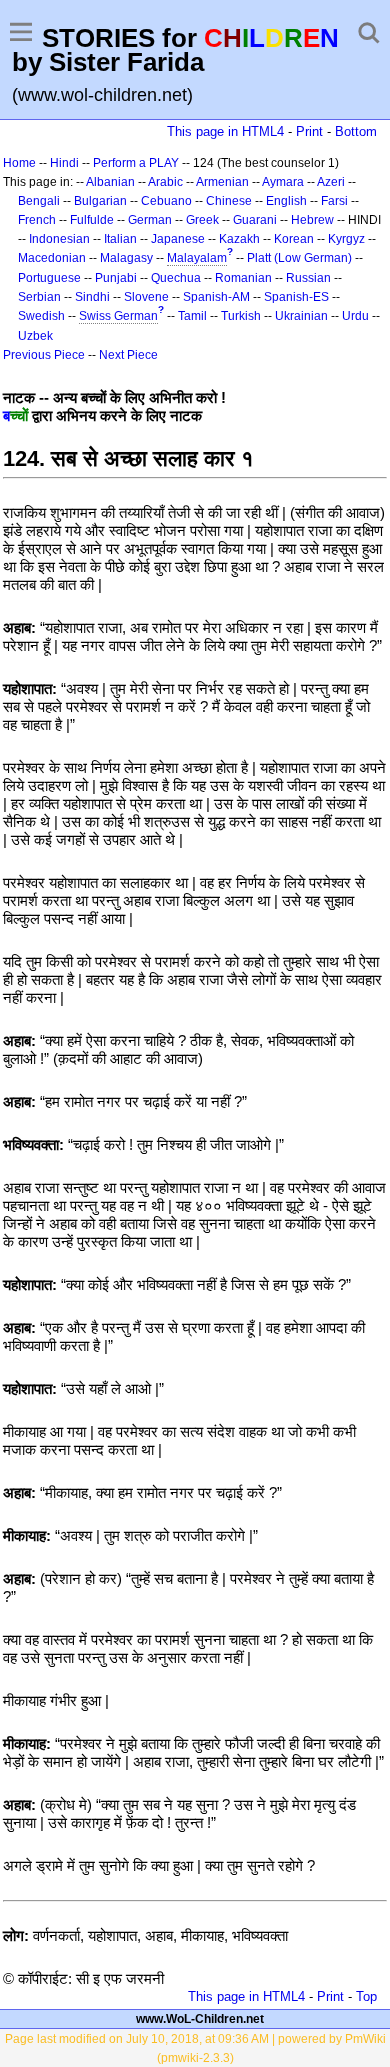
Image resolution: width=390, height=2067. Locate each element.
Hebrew (312, 220)
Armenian (222, 182)
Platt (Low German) (299, 258)
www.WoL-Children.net (200, 2019)
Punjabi (116, 278)
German (150, 220)
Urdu (355, 316)
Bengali (39, 201)
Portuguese (49, 278)
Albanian (110, 182)
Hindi (64, 163)
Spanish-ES (296, 297)
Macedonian (52, 258)
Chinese (229, 201)
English (286, 201)
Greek (202, 220)
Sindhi (92, 297)
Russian (308, 278)
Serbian (39, 297)
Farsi (334, 201)
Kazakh (239, 239)
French (37, 220)
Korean (294, 239)
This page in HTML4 (225, 131)
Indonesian (59, 239)
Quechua (176, 278)
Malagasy (126, 258)
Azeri (331, 182)
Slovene (146, 297)
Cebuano (166, 201)
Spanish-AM (216, 297)
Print (309, 131)
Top (366, 1996)
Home (19, 163)
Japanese (178, 239)
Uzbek (35, 336)
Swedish (41, 316)
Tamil (192, 316)
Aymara (283, 182)
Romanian (243, 278)
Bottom (356, 131)
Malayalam (197, 258)
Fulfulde (92, 220)
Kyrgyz (346, 239)
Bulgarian (100, 201)
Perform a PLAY (136, 163)
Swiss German (118, 316)
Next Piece (128, 355)
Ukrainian (301, 316)
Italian (120, 239)
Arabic (165, 182)
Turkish (241, 316)
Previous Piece (44, 355)
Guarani (255, 220)
